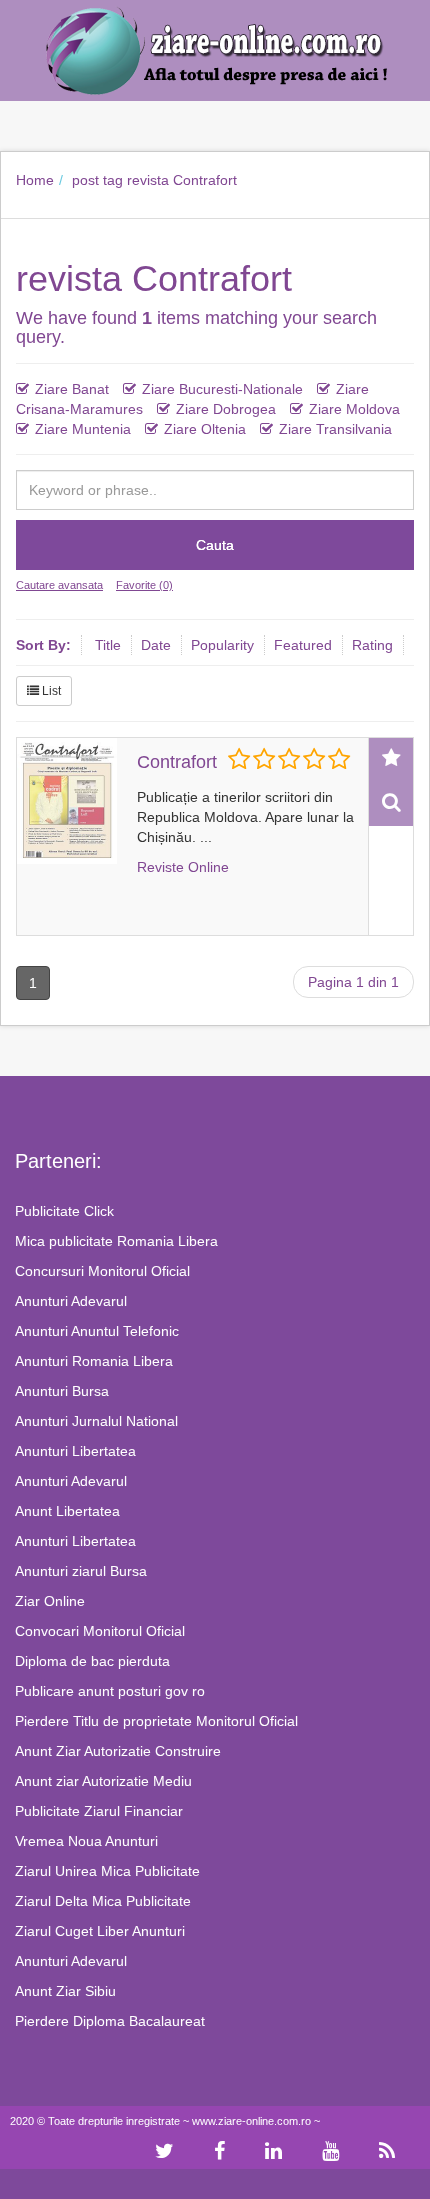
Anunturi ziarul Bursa (81, 1571)
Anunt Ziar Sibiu (65, 1991)
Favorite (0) (144, 585)
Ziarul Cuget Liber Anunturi (100, 1931)
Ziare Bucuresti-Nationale (222, 389)
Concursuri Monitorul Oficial (102, 1271)
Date (156, 645)
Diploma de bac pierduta (92, 1661)
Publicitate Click (64, 1211)
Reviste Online (183, 867)
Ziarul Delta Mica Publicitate (103, 1901)
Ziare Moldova (354, 409)
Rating (372, 645)
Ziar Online (50, 1601)
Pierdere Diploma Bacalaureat (110, 2021)
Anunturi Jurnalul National (96, 1421)
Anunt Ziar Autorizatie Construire (118, 1751)
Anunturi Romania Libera (94, 1361)
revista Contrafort (182, 180)
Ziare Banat (72, 389)
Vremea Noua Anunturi (86, 1841)
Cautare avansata (59, 585)
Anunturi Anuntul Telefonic (97, 1331)
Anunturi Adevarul (71, 1301)
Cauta (215, 545)
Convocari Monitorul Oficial (100, 1631)
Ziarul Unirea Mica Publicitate (107, 1871)
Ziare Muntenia (83, 429)
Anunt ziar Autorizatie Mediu (103, 1781)
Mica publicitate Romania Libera (116, 1241)
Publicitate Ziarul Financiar (99, 1811)
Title (108, 645)
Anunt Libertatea (67, 1511)
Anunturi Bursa (62, 1391)
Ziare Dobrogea (226, 409)
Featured (303, 645)
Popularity (222, 645)
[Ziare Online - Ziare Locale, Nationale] (215, 49)
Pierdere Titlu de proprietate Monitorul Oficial (156, 1721)
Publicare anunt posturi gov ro (110, 1691)
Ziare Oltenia (205, 429)
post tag (97, 180)
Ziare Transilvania (335, 429)
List (50, 691)
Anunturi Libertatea (75, 1451)
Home (35, 180)
